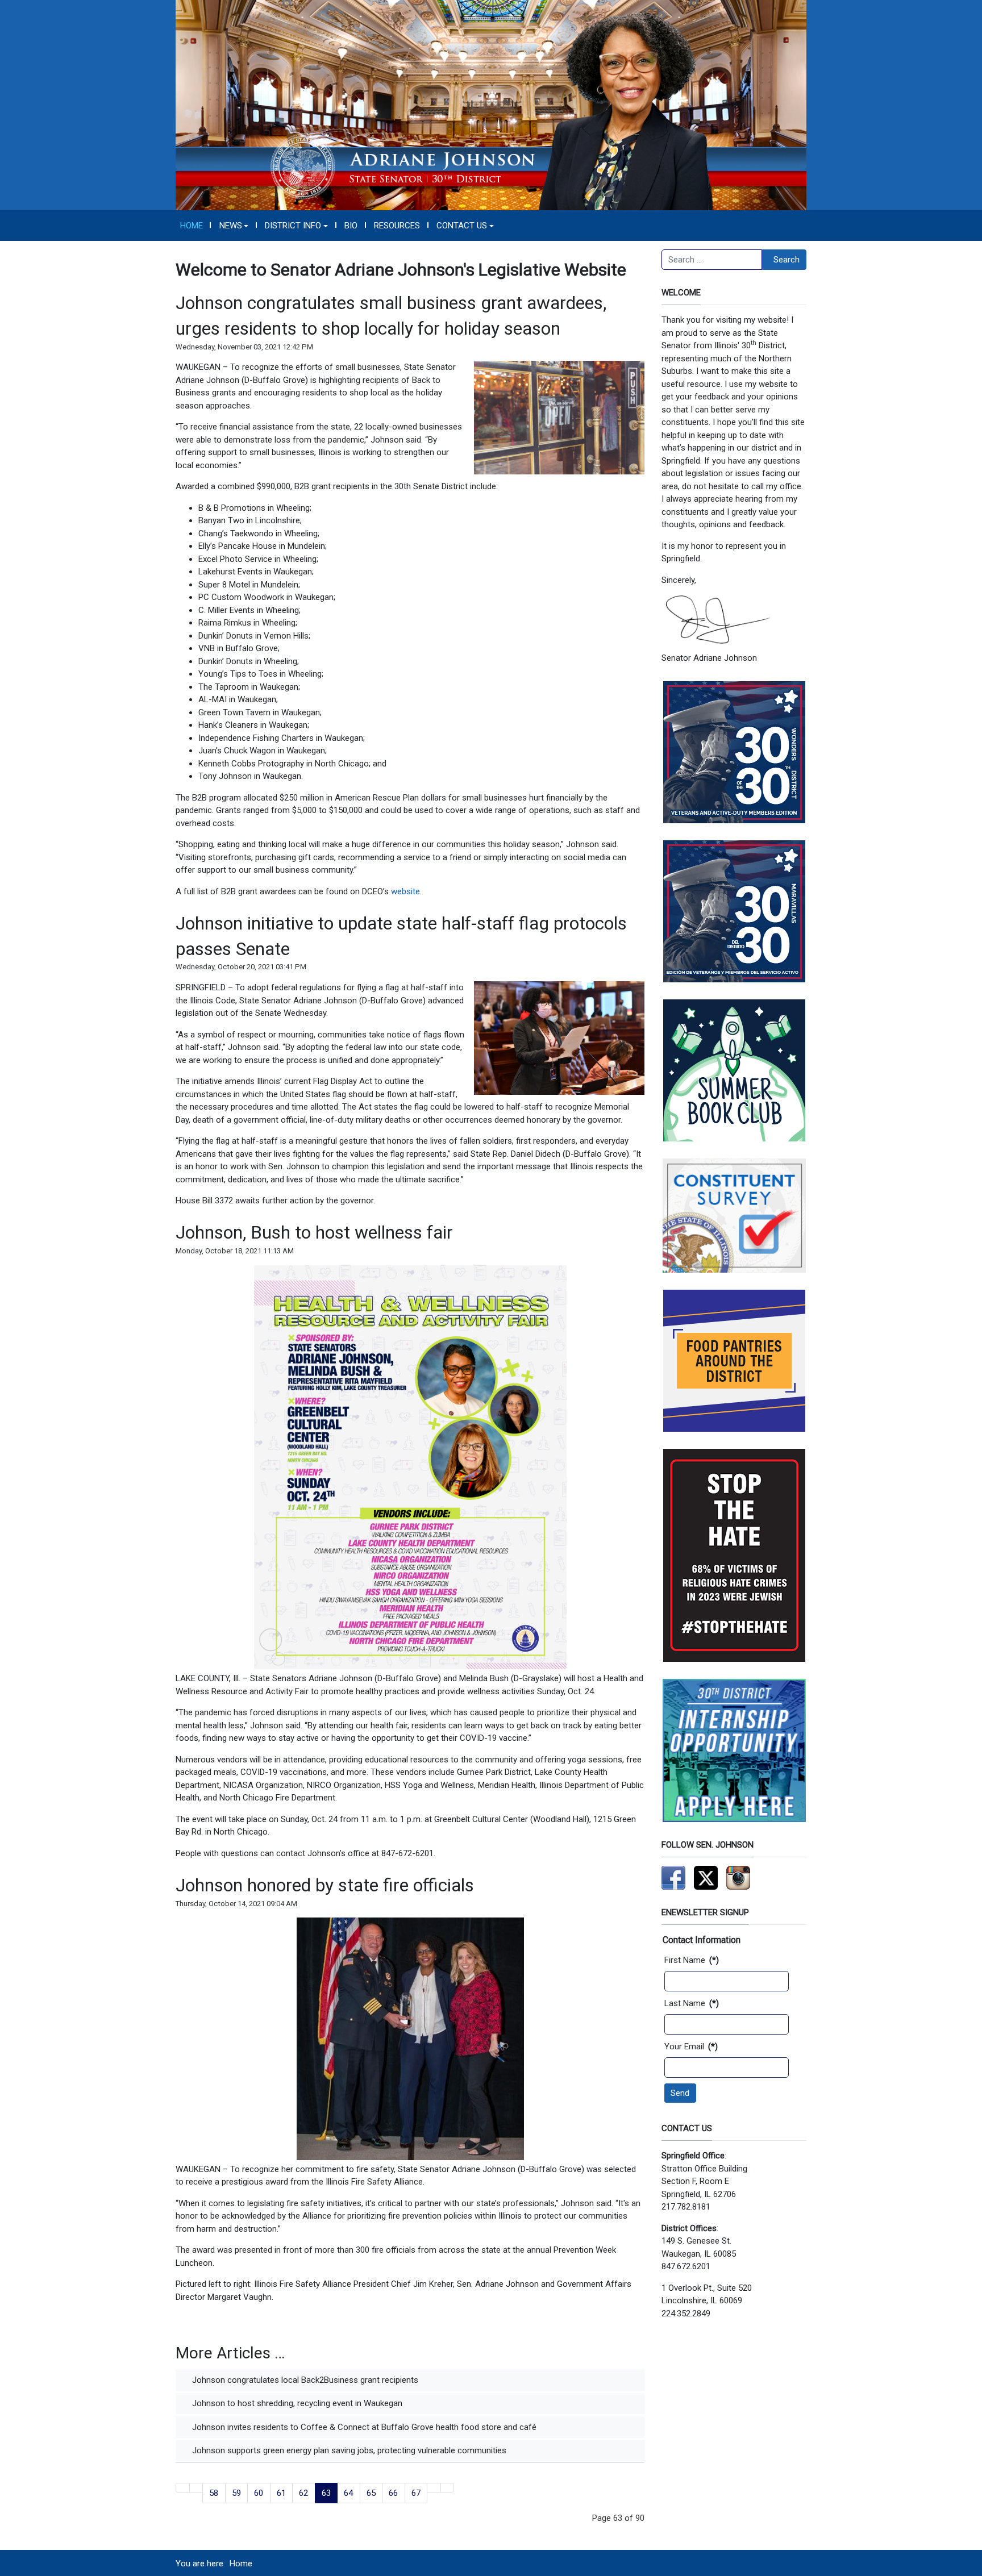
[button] (234, 226)
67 (416, 2493)
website (405, 891)
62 (303, 2493)
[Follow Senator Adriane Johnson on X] (706, 1877)
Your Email (691, 2046)
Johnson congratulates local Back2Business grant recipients (304, 2380)
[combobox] (712, 260)
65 (371, 2493)
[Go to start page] (183, 2488)
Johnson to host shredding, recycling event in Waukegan (296, 2403)
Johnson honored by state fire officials (325, 1885)
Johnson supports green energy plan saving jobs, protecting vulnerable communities (348, 2450)
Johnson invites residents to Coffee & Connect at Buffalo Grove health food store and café (363, 2427)
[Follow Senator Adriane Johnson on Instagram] (738, 1877)
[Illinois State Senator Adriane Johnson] (491, 105)
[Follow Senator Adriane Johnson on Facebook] (673, 1877)
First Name (692, 1960)
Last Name (692, 2003)
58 (214, 2493)
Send (680, 2093)
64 (348, 2493)
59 (236, 2493)
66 (393, 2493)
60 (259, 2493)
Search (787, 260)
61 (281, 2493)
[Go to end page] (448, 2488)
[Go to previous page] (196, 2488)
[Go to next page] (434, 2488)
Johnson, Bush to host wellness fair (314, 1232)
